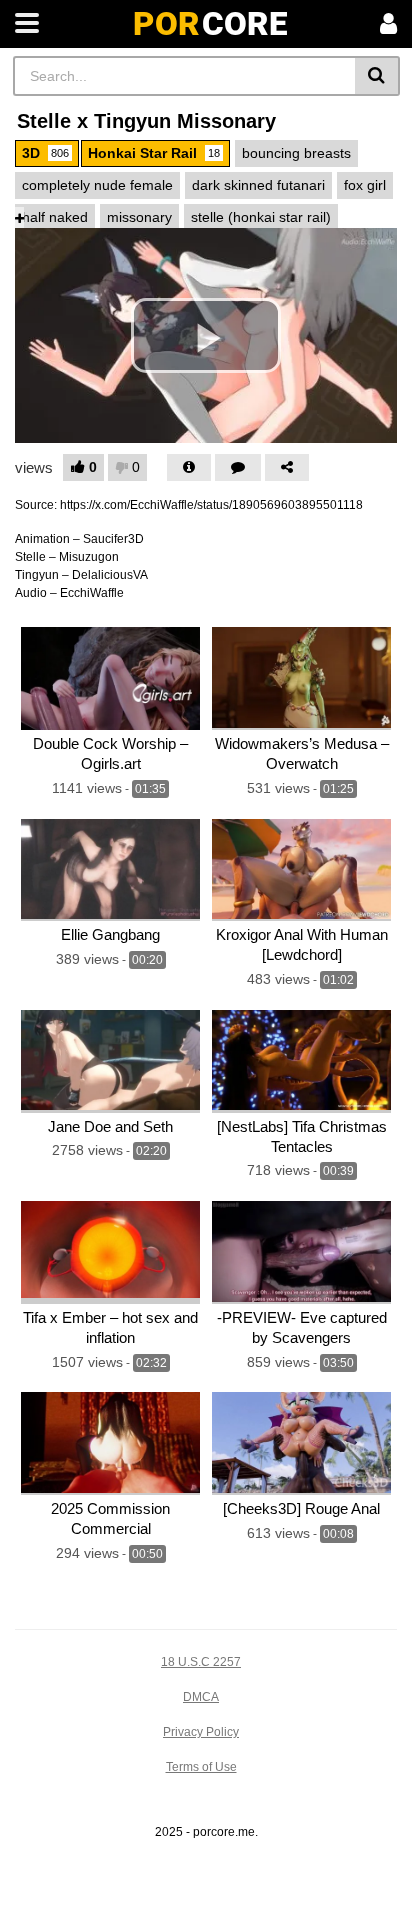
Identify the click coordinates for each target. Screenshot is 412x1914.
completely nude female (97, 185)
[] (377, 76)
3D (45, 153)
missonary (139, 217)
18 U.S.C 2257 (201, 1662)
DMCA (201, 1697)
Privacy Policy (201, 1732)
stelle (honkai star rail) (261, 217)
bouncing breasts (296, 153)
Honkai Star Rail (154, 153)
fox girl (365, 185)
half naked (55, 217)
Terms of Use (201, 1767)
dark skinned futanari (258, 185)
